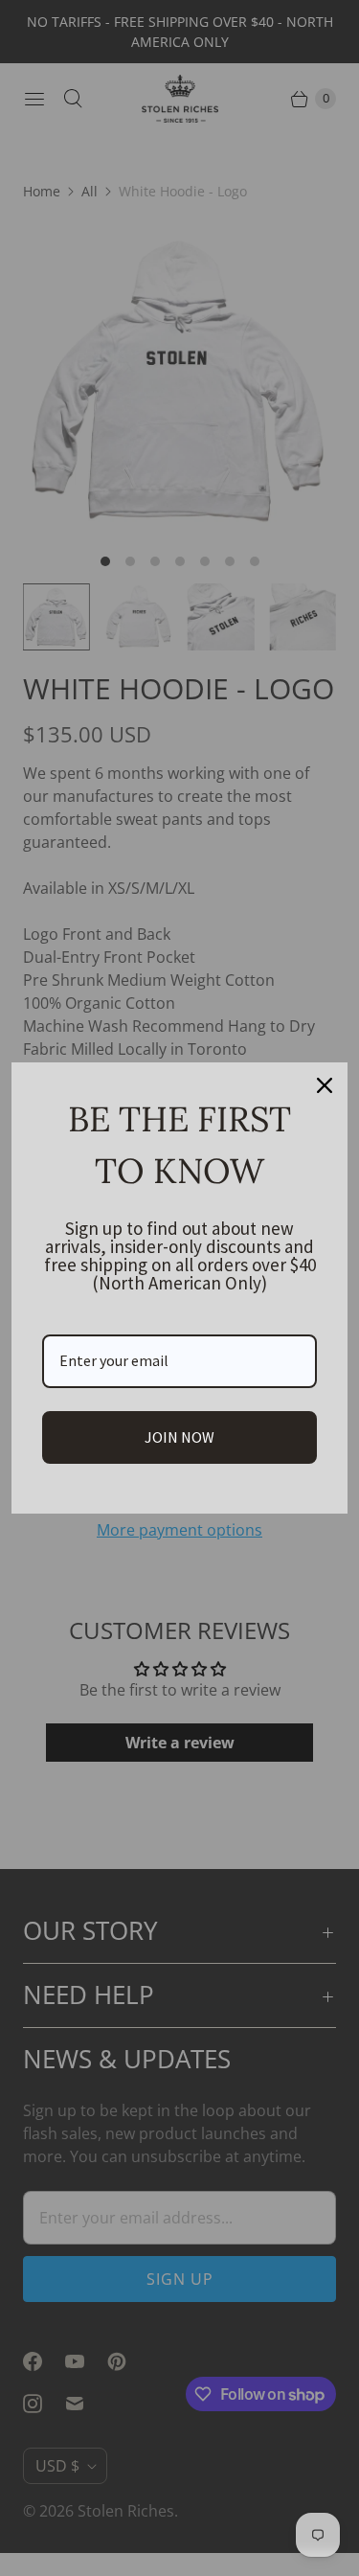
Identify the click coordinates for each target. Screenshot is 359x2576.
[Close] (325, 1085)
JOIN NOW (179, 1437)
